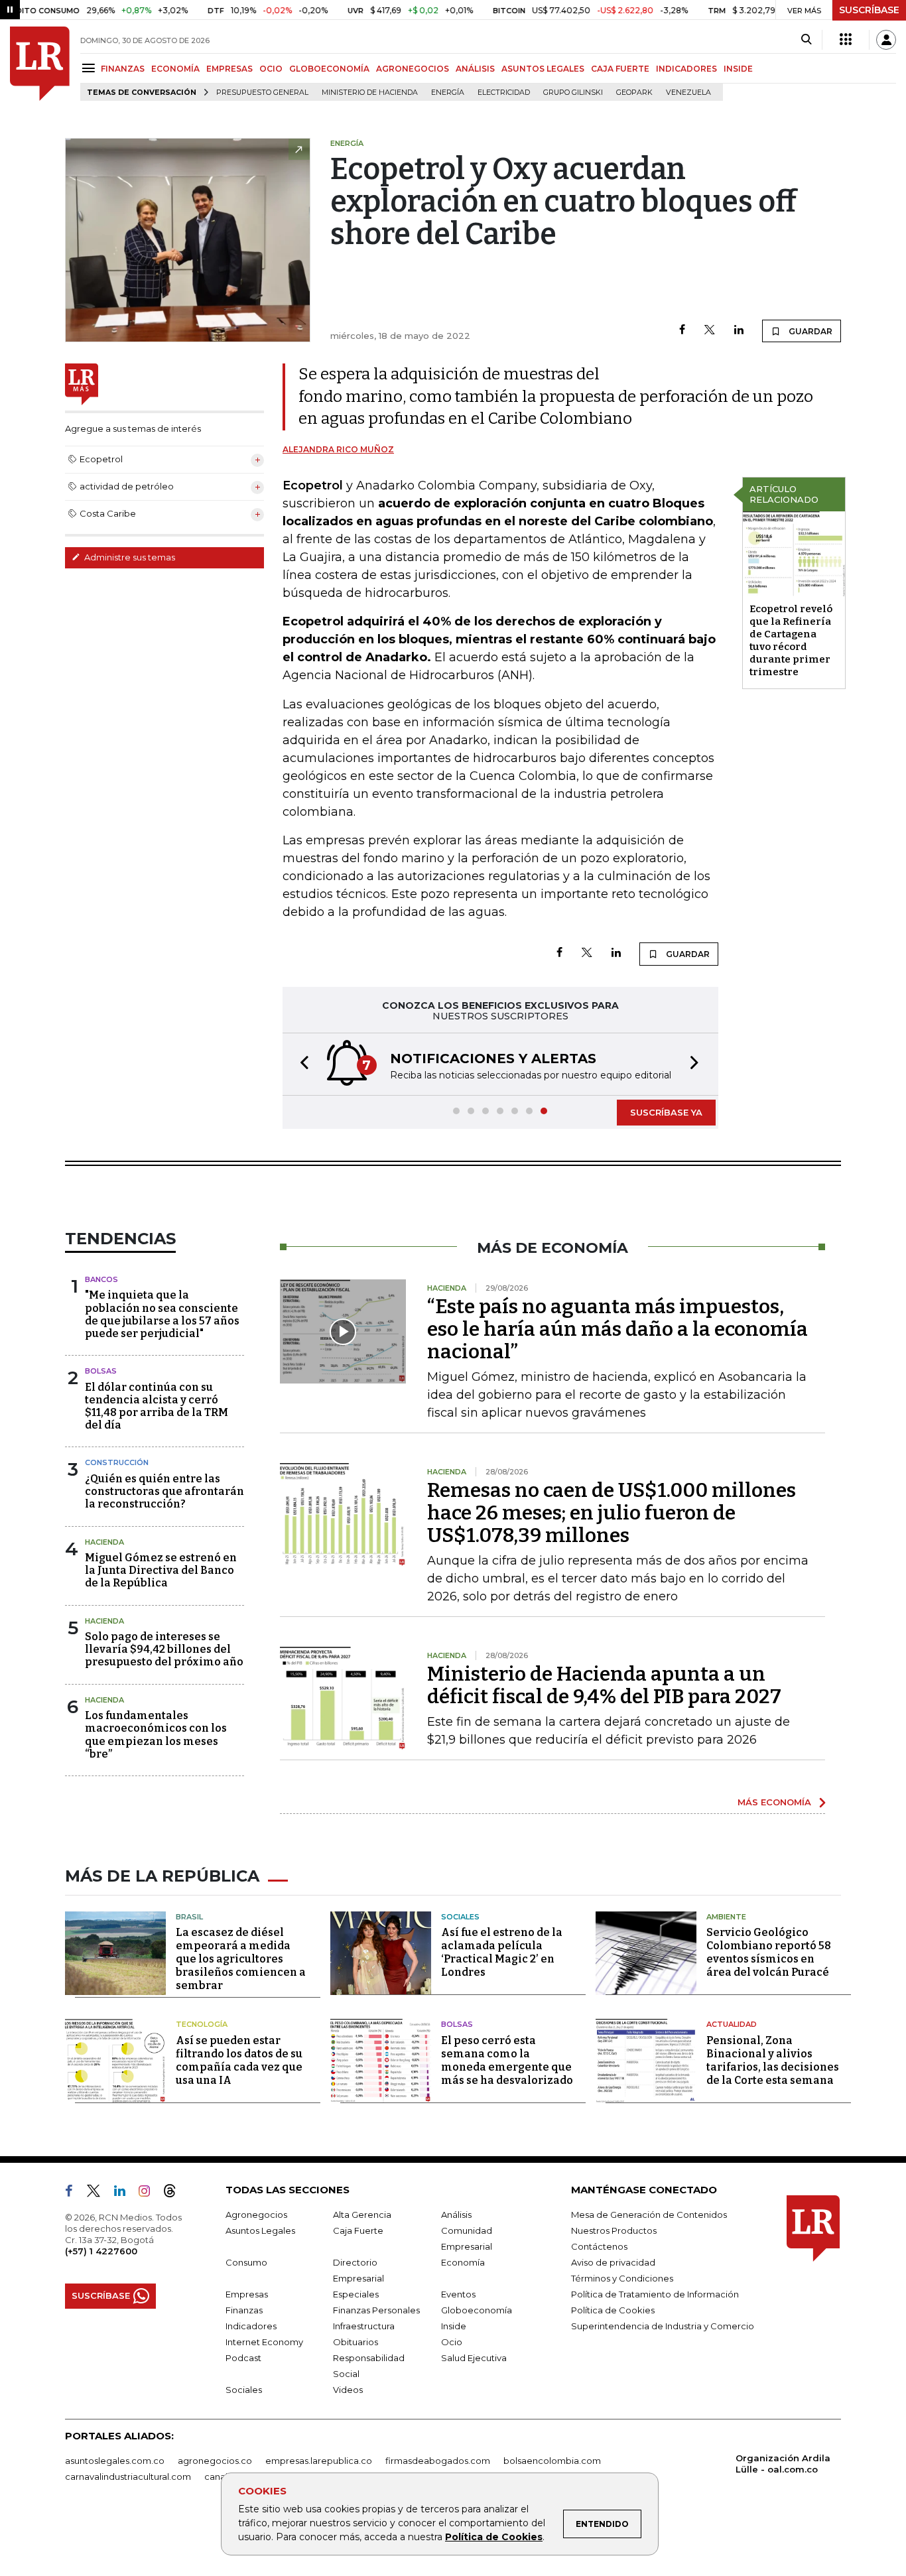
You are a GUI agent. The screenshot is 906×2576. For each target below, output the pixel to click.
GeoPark (634, 93)
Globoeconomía (477, 2310)
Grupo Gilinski (573, 93)
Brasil (189, 1917)
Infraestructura (364, 2326)
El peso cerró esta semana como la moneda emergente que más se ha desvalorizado (507, 2060)
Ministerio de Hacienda (370, 93)
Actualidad (732, 2024)
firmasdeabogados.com (438, 2461)
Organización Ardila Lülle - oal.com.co (783, 2464)
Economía (463, 2262)
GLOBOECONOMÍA (329, 69)
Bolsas (101, 1371)
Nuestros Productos (614, 2230)
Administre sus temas (129, 557)
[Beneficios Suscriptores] (846, 40)
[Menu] (91, 68)
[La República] (40, 64)
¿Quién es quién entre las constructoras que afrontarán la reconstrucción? (164, 1491)
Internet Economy (264, 2342)
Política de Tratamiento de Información (655, 2294)
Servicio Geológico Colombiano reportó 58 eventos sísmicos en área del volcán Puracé (769, 1952)
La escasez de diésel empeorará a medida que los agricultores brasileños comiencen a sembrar (241, 1959)
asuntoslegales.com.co (115, 2461)
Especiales (356, 2294)
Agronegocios (256, 2215)
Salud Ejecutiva (474, 2358)
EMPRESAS (229, 69)
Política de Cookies (494, 2537)
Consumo (246, 2262)
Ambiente (726, 1917)
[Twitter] (710, 331)
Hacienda (104, 1542)
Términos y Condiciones (622, 2278)
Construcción (117, 1462)
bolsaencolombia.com (552, 2461)
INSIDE (738, 69)
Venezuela (688, 93)
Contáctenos (599, 2246)
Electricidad (504, 93)
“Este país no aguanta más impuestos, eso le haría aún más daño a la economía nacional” (617, 1329)
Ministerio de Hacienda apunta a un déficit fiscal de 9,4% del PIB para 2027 (604, 1685)
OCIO (271, 69)
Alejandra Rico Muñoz (338, 449)
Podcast (243, 2358)
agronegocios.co (215, 2461)
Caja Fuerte (358, 2230)
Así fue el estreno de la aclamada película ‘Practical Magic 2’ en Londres (502, 1952)
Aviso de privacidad (613, 2262)
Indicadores (251, 2326)
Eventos (458, 2294)
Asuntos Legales (260, 2230)
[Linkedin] (739, 331)
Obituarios (356, 2342)
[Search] (806, 40)
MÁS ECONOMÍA (774, 1802)
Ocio (452, 2342)
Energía (448, 93)
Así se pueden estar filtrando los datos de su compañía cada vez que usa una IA (239, 2060)
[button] (300, 1064)
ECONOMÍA (175, 69)
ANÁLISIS (475, 69)
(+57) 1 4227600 (101, 2251)
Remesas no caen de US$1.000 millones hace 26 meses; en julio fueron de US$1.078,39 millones (612, 1513)
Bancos (101, 1279)
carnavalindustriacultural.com (128, 2477)
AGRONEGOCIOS (413, 69)
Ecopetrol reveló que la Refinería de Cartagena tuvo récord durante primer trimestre (791, 640)
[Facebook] (682, 331)
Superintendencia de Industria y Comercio (663, 2326)
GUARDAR (809, 331)
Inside (454, 2326)
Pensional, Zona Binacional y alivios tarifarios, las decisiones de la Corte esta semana (773, 2060)
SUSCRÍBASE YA (666, 1112)
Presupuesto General (262, 93)
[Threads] (175, 2193)
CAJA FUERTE (620, 69)
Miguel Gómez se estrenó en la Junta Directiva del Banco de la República (161, 1570)
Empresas (247, 2294)
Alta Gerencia (362, 2215)
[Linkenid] (125, 2193)
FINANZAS (123, 69)
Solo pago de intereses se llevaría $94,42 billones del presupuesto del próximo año (164, 1649)
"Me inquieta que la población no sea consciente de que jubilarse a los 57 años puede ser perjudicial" (162, 1314)
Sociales (460, 1917)
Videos (348, 2390)
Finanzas (244, 2310)
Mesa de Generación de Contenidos (649, 2215)
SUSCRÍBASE (869, 10)
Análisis (456, 2215)
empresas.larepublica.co (319, 2461)
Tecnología (202, 2024)
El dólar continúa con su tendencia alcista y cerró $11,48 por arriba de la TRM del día (157, 1406)
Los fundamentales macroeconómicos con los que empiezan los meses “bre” (156, 1735)
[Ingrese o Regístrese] (886, 40)
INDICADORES (686, 69)
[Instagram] (150, 2193)
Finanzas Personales (376, 2310)
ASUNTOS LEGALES (543, 69)
